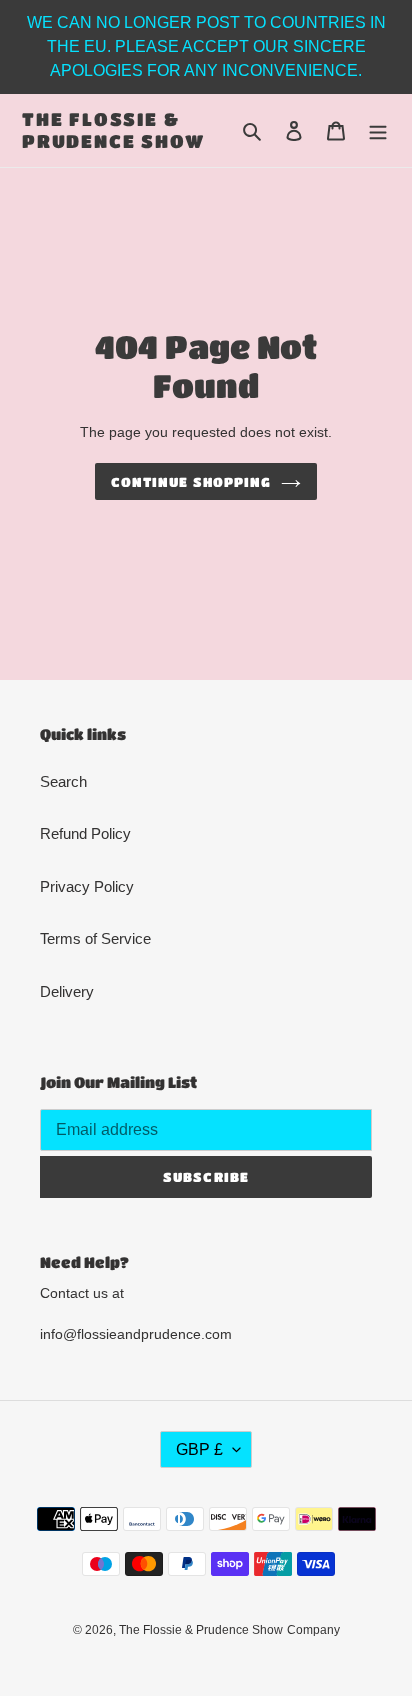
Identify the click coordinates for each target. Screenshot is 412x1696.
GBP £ (199, 1449)
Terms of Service (95, 938)
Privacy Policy (87, 886)
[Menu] (378, 130)
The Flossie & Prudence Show (113, 130)
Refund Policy (85, 833)
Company (313, 1630)
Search (63, 781)
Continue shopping (191, 481)
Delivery (67, 991)
